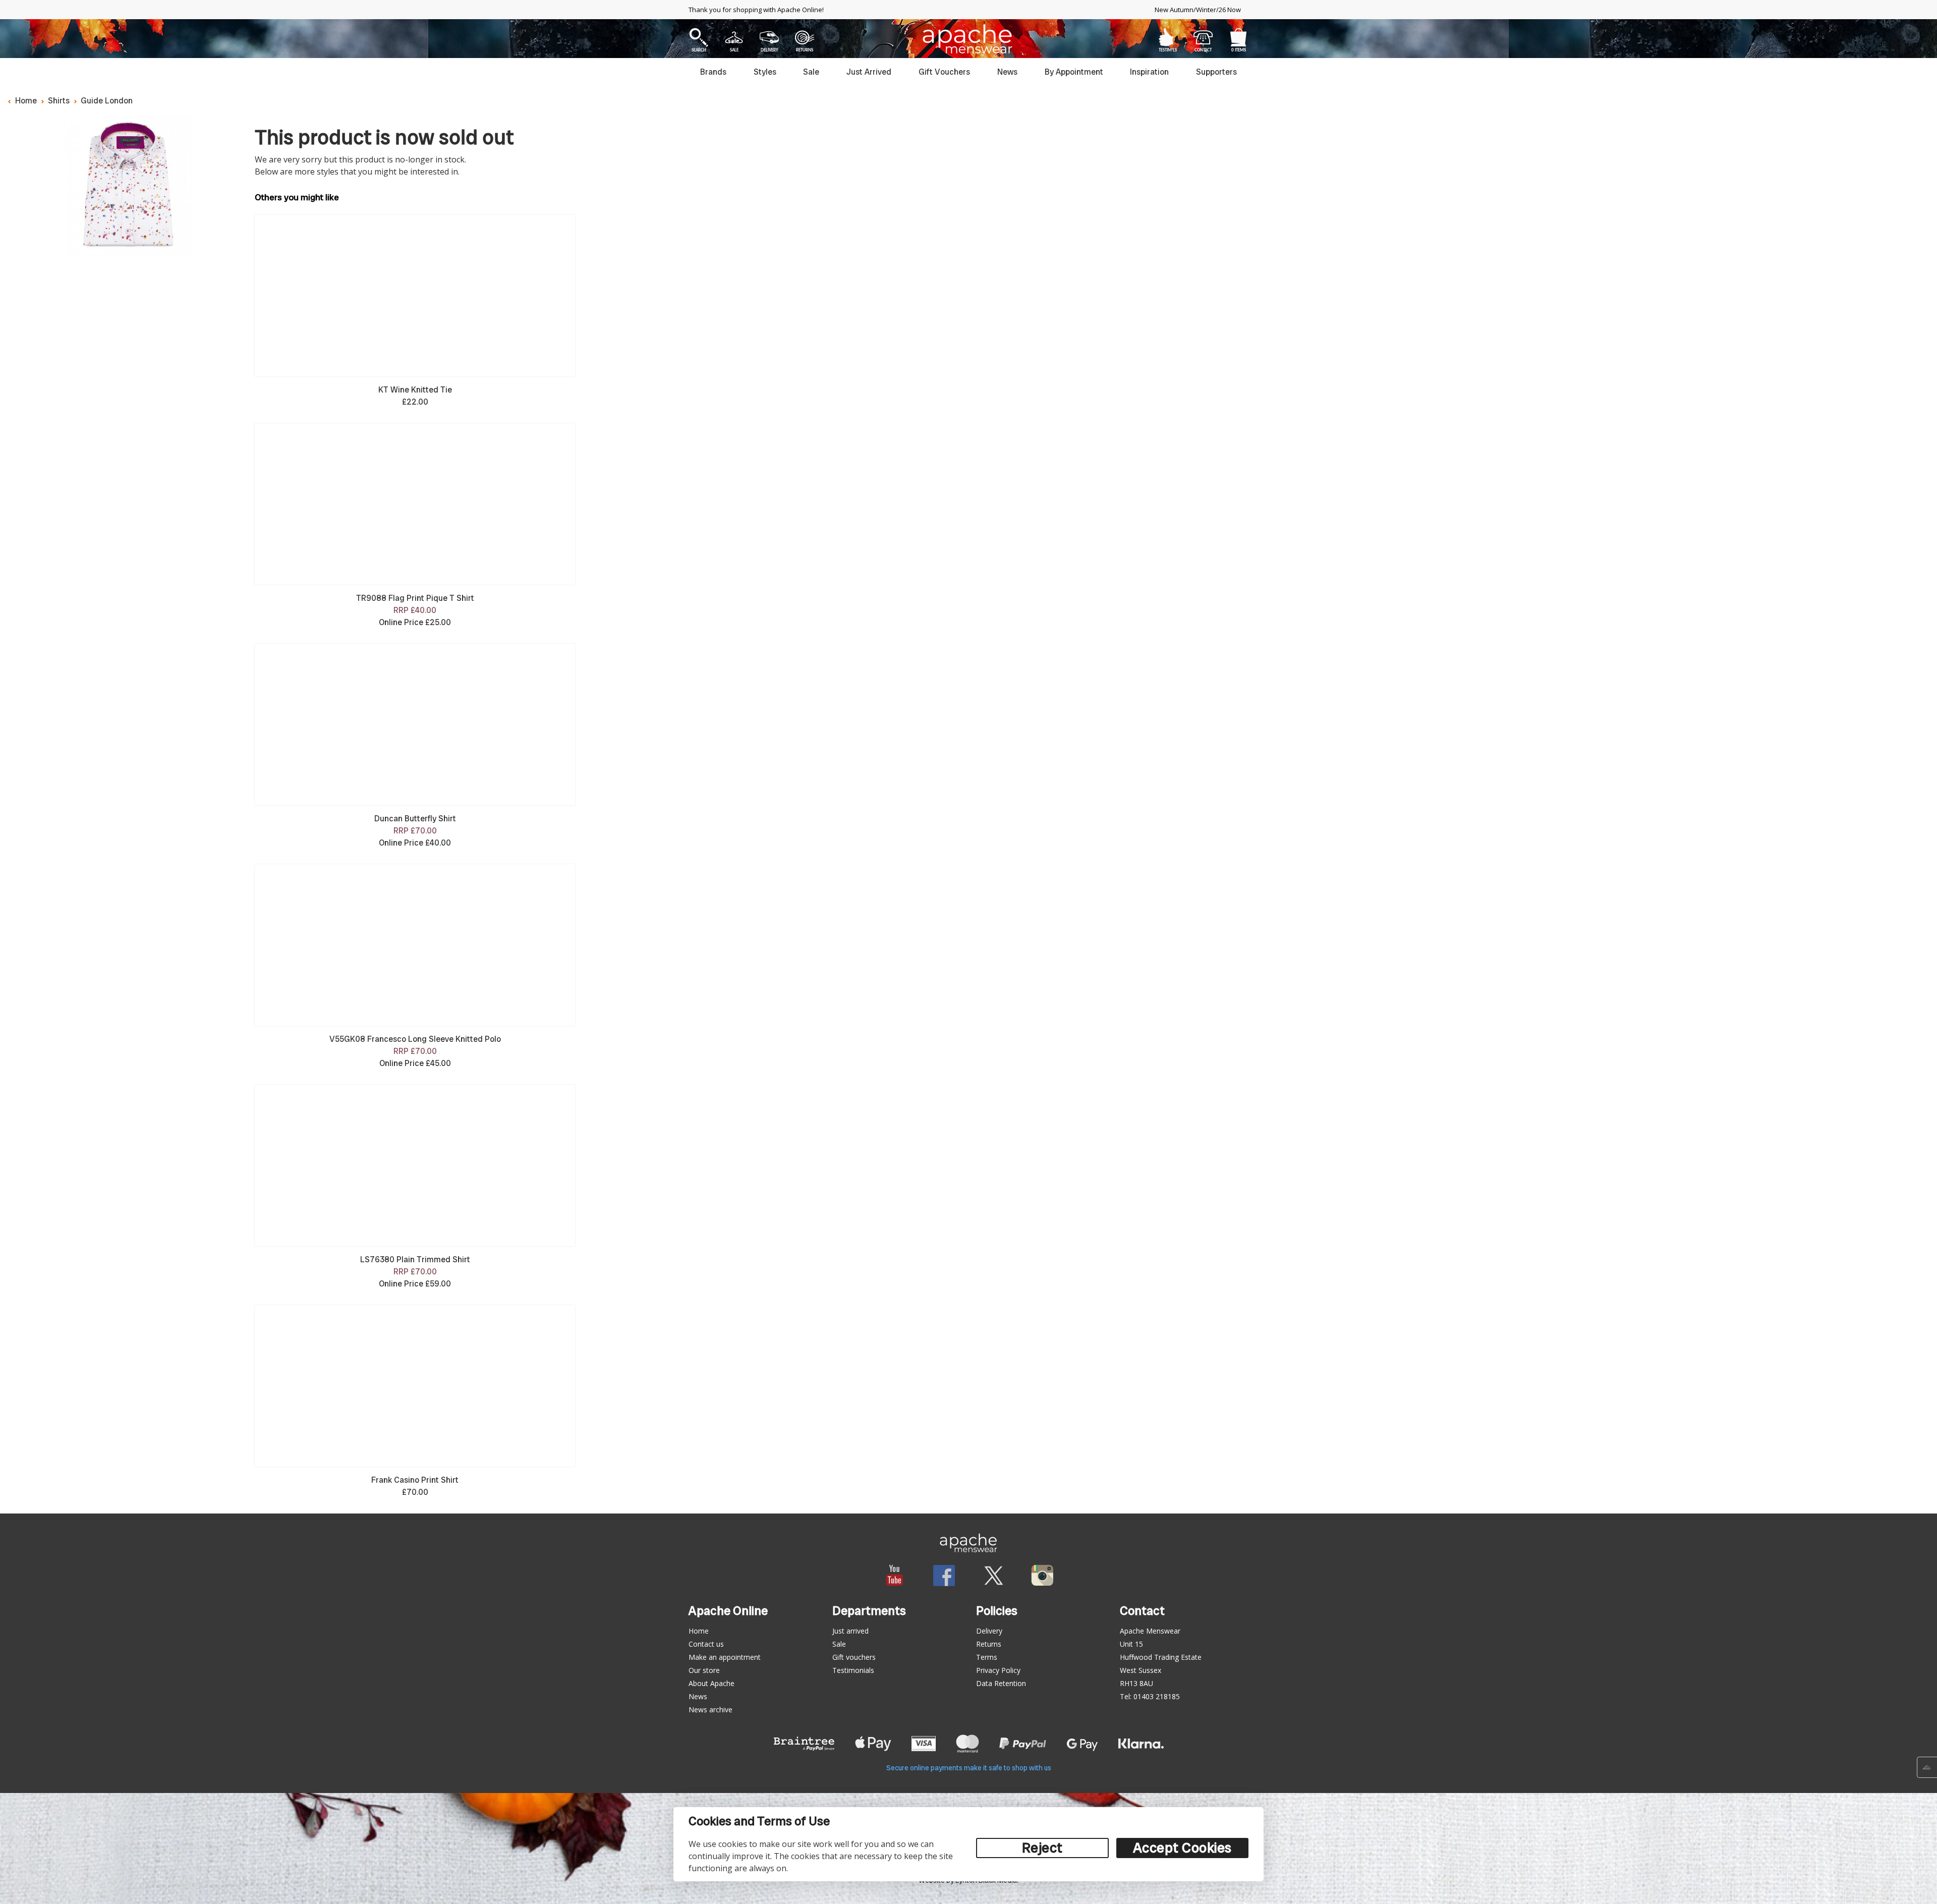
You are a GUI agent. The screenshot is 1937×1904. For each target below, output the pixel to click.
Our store (704, 1670)
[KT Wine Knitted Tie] (415, 296)
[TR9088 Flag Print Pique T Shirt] (415, 504)
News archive (710, 1710)
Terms (987, 1657)
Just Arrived (869, 72)
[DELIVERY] (770, 37)
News (1007, 72)
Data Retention (1001, 1683)
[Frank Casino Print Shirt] (415, 1386)
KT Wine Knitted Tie (415, 390)
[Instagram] (1042, 1575)
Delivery (989, 1631)
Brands (713, 72)
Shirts (59, 101)
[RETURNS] (805, 37)
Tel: (1150, 1696)
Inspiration (1149, 72)
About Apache (711, 1683)
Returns (989, 1644)
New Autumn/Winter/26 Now (1198, 10)
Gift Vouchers (944, 72)
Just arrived (850, 1631)
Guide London (107, 101)
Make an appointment (725, 1657)
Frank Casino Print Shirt (415, 1480)
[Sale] (734, 37)
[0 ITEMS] (1238, 37)
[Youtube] (895, 1575)
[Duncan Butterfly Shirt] (415, 724)
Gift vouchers (854, 1657)
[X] (993, 1575)
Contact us (706, 1644)
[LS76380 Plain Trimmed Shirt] (415, 1165)
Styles (765, 72)
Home (26, 101)
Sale (811, 72)
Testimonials (853, 1670)
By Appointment (1074, 72)
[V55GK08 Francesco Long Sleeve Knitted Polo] (415, 945)
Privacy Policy (998, 1670)
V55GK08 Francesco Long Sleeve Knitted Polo (415, 1039)
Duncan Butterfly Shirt (415, 819)
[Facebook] (944, 1575)
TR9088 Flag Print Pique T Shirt (415, 598)
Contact (1203, 37)
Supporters (1216, 72)
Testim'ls (1168, 37)
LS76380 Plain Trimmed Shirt (415, 1259)
